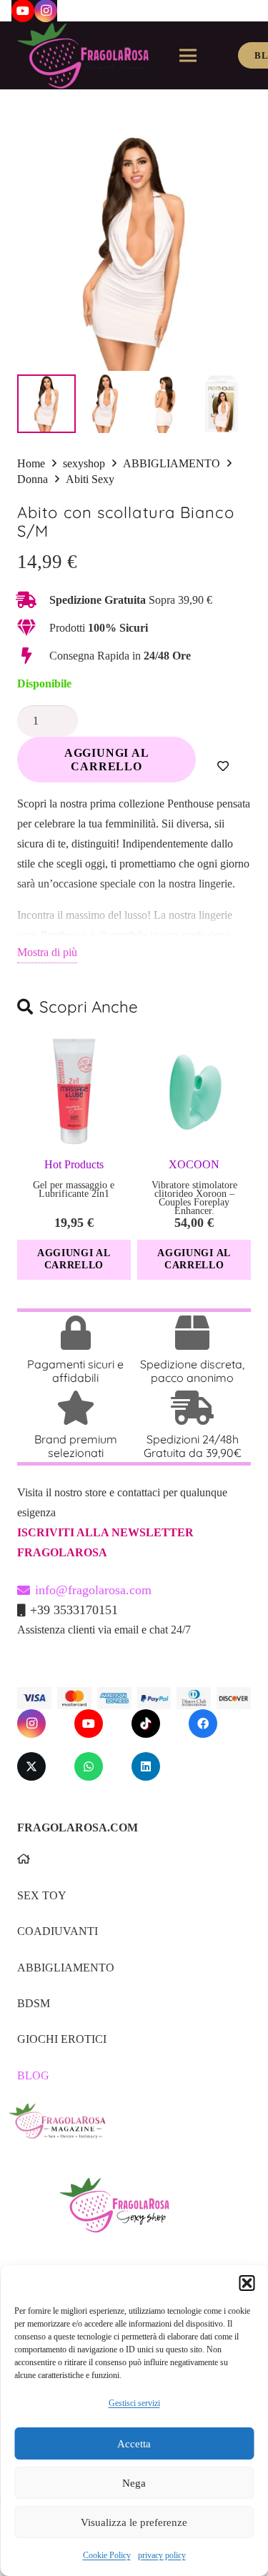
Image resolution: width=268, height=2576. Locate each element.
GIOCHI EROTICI (62, 2039)
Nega (134, 2483)
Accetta (134, 2444)
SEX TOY (42, 1895)
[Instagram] (31, 1724)
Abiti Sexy (90, 479)
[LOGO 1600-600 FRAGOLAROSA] (83, 56)
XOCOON (194, 1164)
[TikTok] (146, 1724)
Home (31, 463)
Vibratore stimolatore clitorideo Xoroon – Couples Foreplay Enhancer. (194, 1198)
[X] (31, 1766)
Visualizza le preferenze (134, 2522)
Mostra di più (47, 952)
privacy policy (162, 2555)
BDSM (34, 2003)
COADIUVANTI (58, 1931)
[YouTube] (89, 1724)
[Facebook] (203, 1724)
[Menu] (188, 56)
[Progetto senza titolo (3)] (129, 2131)
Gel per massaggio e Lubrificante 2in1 (74, 1189)
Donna (33, 479)
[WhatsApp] (89, 1766)
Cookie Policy (107, 2555)
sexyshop (84, 463)
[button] (247, 2283)
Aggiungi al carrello (107, 760)
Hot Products (74, 1164)
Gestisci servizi (134, 2403)
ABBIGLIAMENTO (172, 463)
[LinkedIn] (146, 1766)
